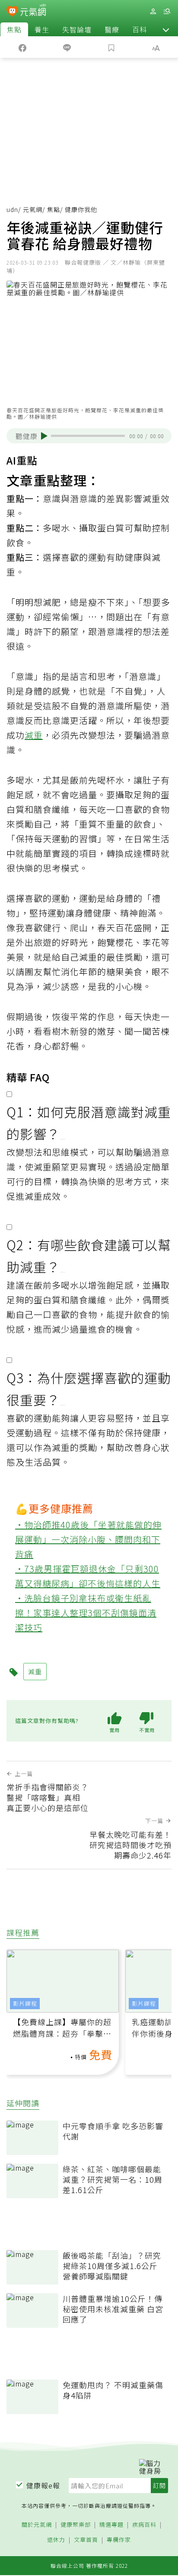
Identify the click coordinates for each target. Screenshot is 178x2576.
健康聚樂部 (76, 2525)
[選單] (167, 11)
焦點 (14, 29)
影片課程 (25, 2003)
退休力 (56, 2540)
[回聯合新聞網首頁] (12, 12)
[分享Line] (67, 47)
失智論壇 (77, 29)
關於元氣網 (37, 2525)
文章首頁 (86, 2540)
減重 (34, 735)
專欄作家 (119, 2540)
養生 (42, 29)
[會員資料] (153, 11)
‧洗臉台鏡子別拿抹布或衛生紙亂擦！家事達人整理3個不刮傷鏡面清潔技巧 (86, 1613)
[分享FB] (22, 47)
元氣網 (33, 209)
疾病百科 (144, 2525)
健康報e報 (43, 2485)
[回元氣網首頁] (33, 11)
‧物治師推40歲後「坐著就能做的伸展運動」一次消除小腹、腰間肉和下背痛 (88, 1539)
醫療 (112, 29)
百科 (140, 29)
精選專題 (111, 2525)
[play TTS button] (44, 436)
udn (12, 209)
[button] (166, 29)
